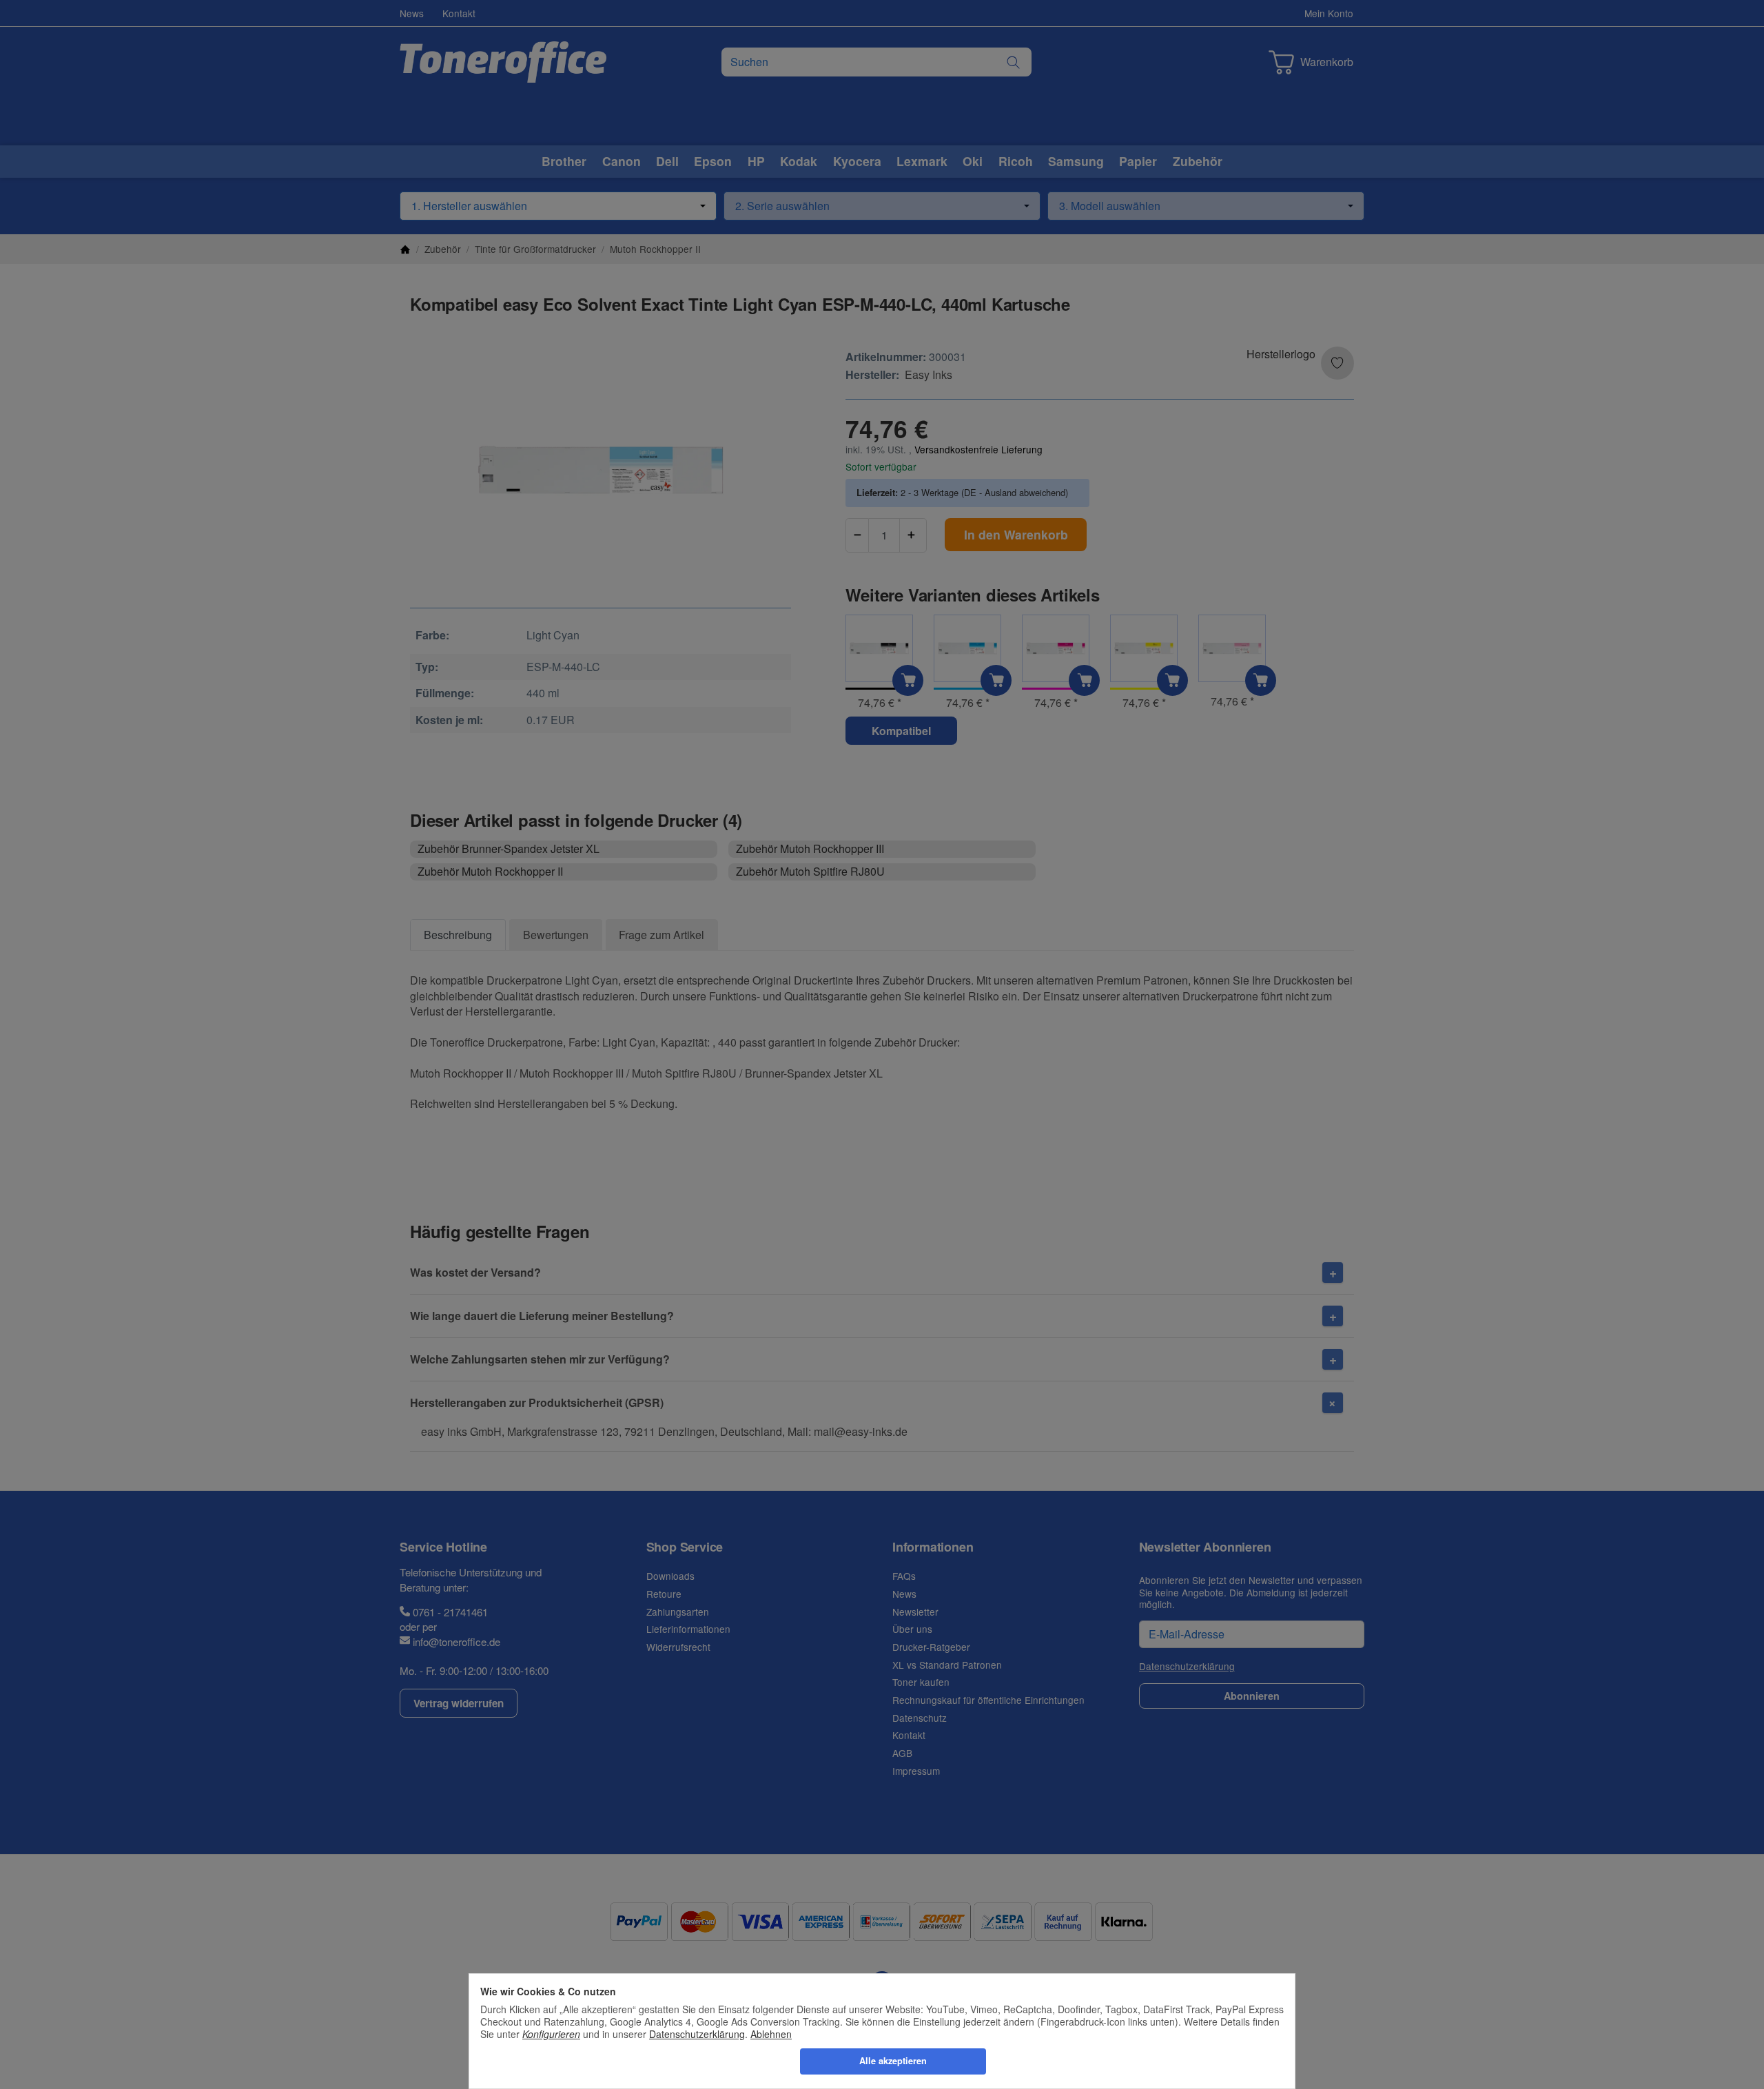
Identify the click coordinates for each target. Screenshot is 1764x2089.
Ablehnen (771, 2034)
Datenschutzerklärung (697, 2034)
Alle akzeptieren (893, 2061)
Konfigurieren (551, 2034)
